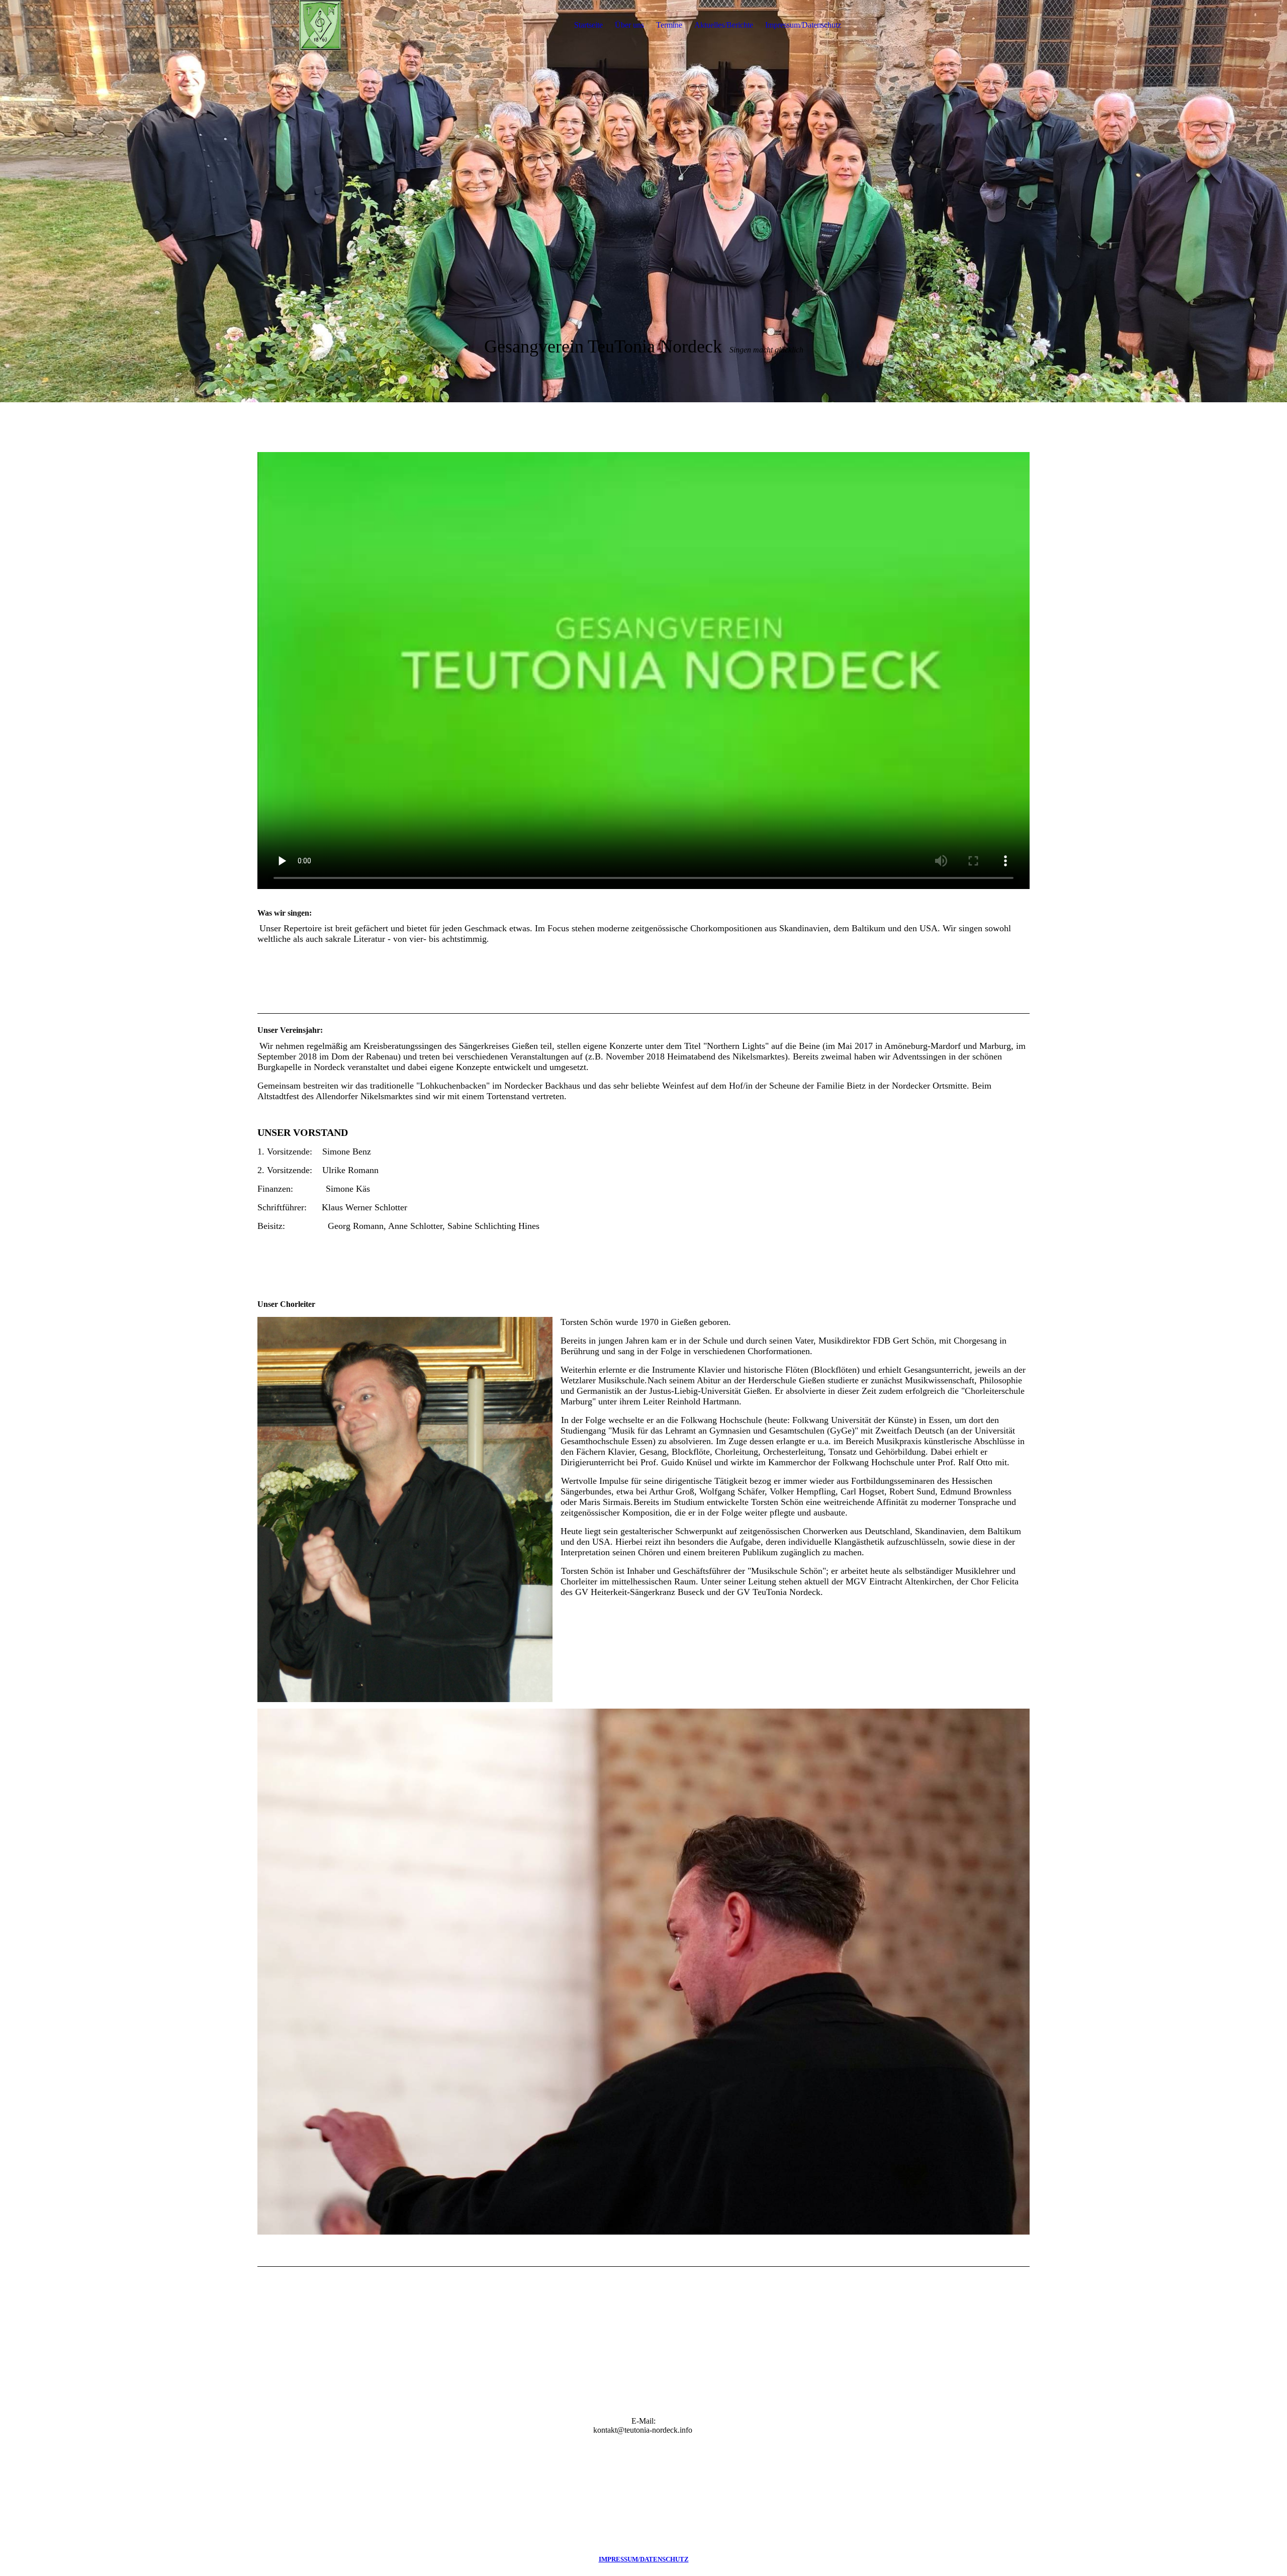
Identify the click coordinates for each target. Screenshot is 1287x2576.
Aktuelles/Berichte (724, 25)
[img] (320, 25)
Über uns (629, 25)
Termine (669, 25)
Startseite (588, 25)
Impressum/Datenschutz (803, 25)
